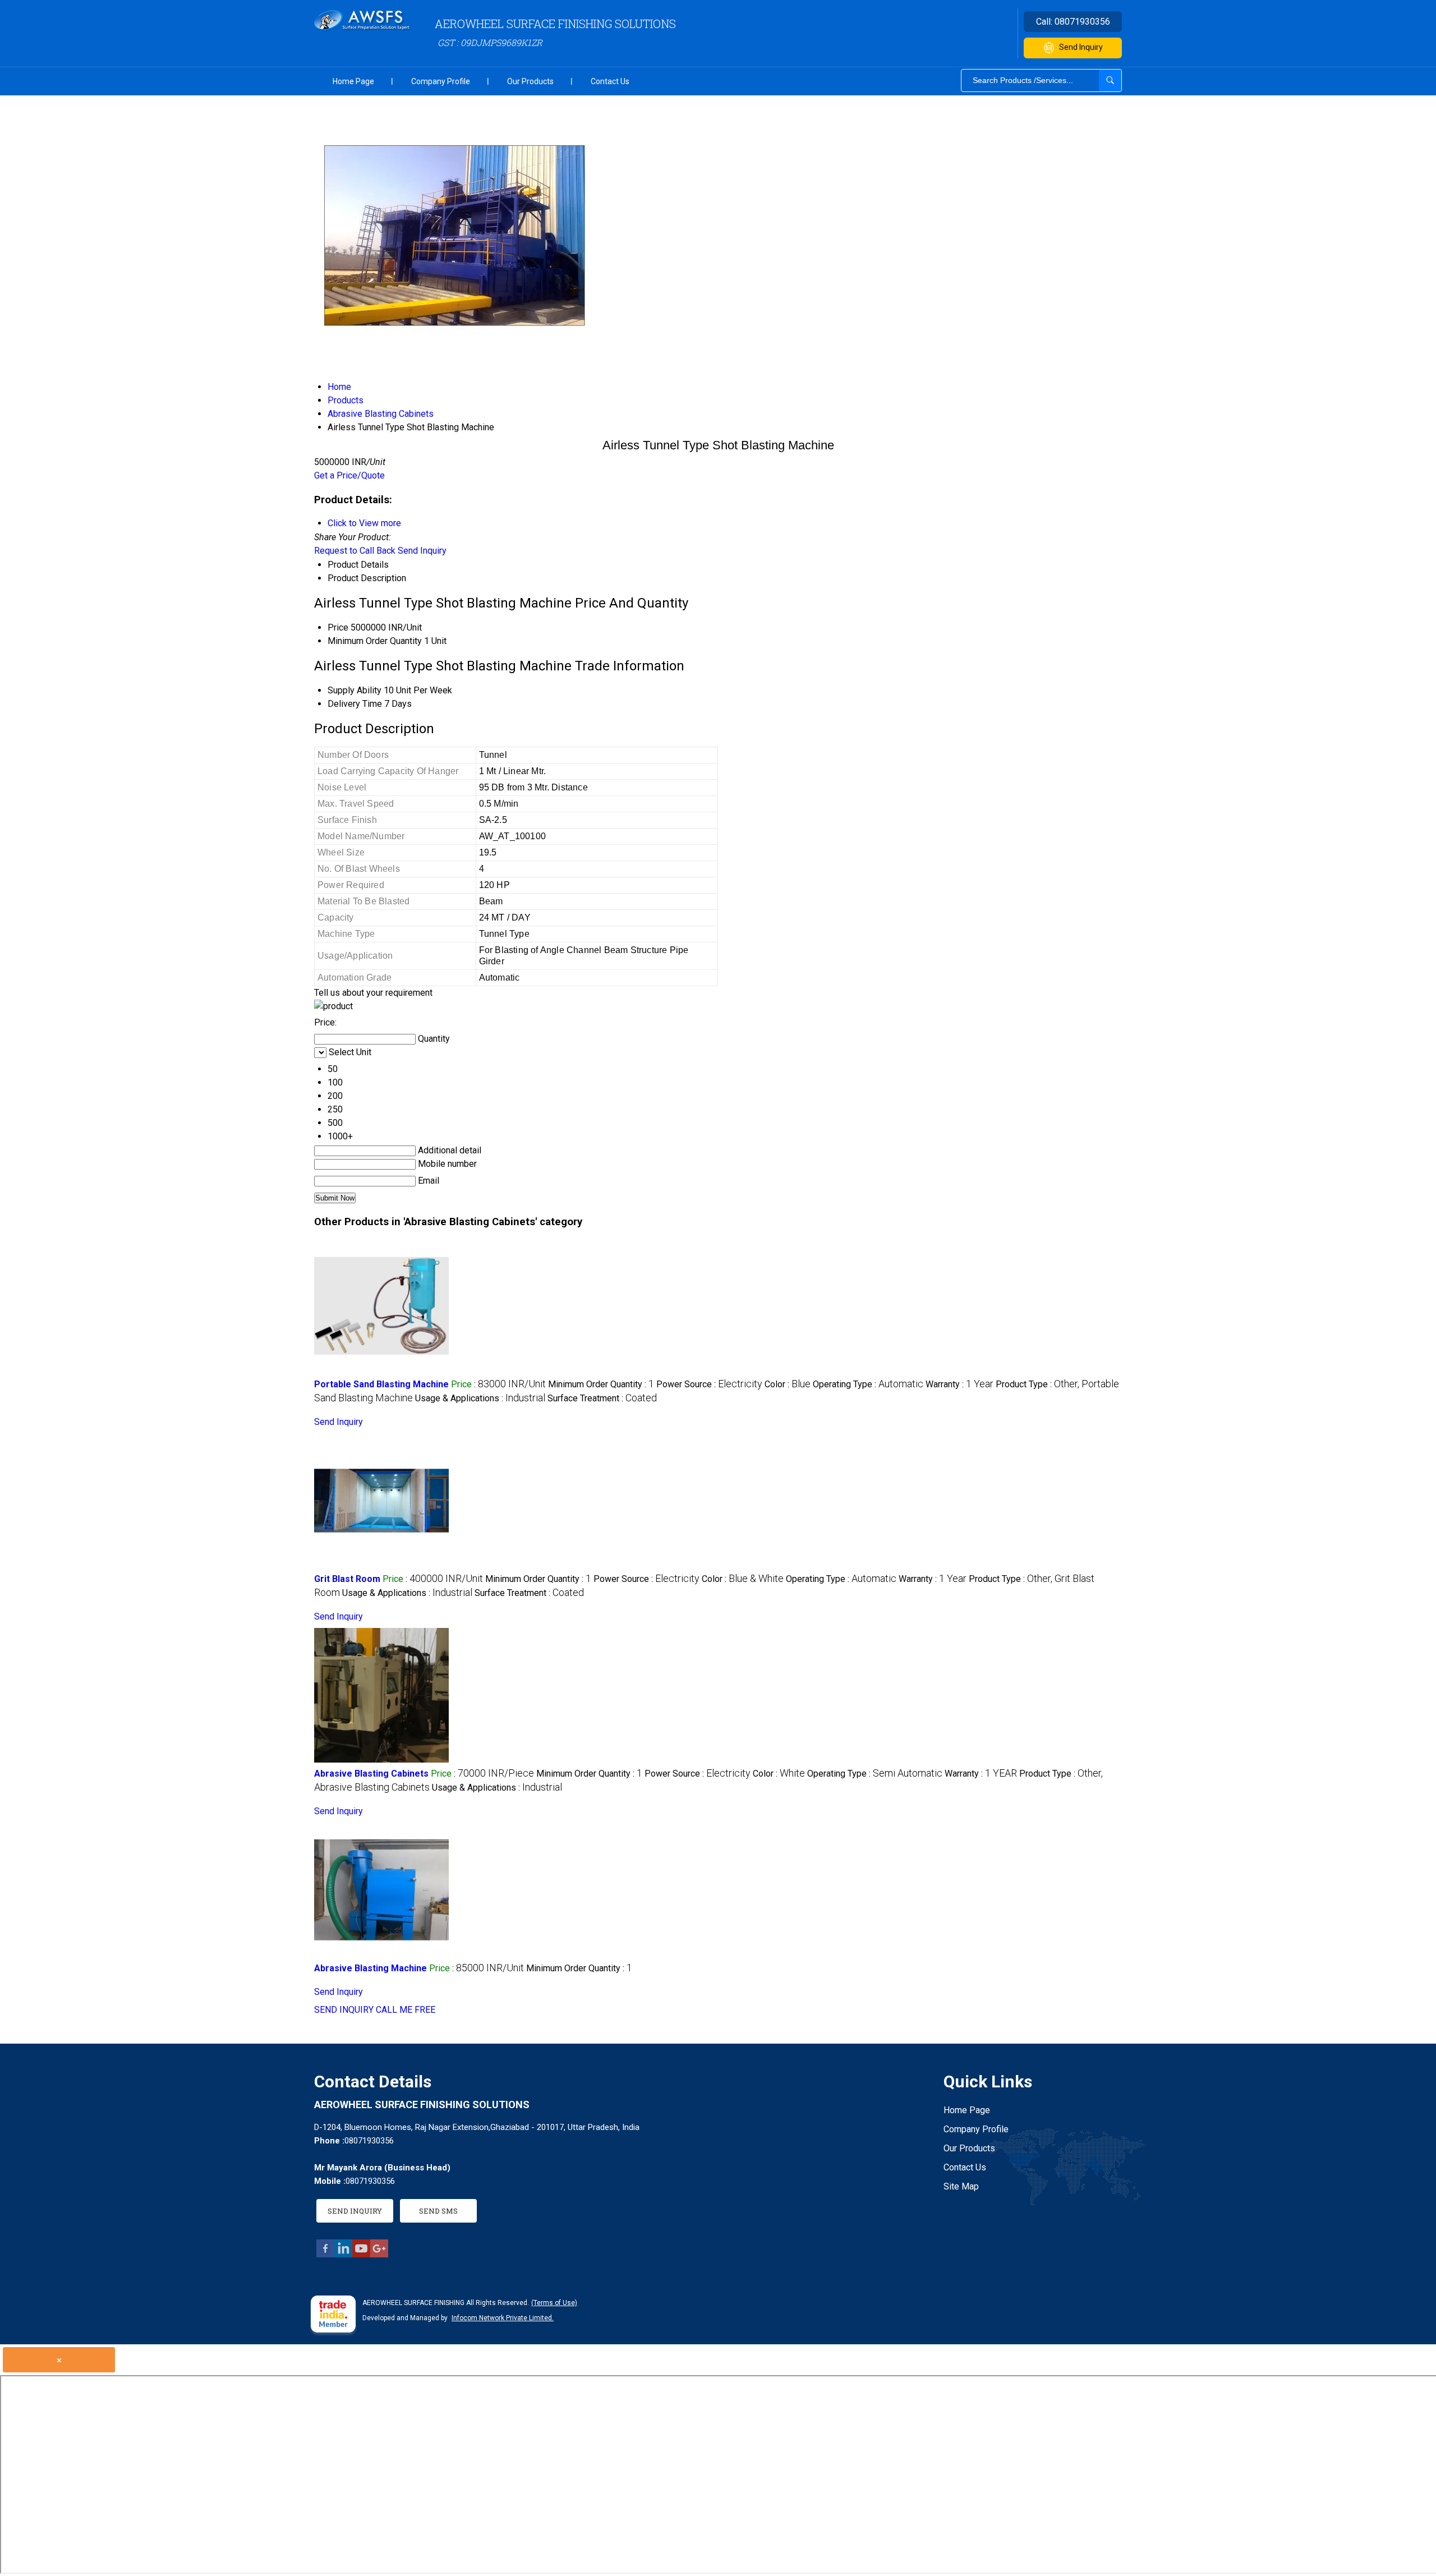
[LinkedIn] (343, 2254)
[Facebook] (325, 2254)
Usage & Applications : (480, 1398)
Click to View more (364, 523)
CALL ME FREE (406, 2010)
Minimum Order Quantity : (601, 1384)
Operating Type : (868, 1384)
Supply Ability (355, 690)
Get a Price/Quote (349, 475)
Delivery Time (355, 704)
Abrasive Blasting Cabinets (371, 1774)
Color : (788, 1384)
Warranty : (959, 1384)
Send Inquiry (1081, 47)
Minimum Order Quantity (375, 641)
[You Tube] (361, 2254)
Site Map (961, 2186)
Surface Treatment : (602, 1398)
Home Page (353, 81)
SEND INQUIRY (344, 2010)
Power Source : (709, 1384)
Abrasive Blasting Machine (370, 1968)
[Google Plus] (379, 2254)
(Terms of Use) (554, 2303)
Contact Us (610, 81)
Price (338, 627)
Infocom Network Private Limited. (503, 2318)
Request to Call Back (355, 551)
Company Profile (441, 81)
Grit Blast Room (347, 1579)
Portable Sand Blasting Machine (381, 1384)
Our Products (530, 81)
